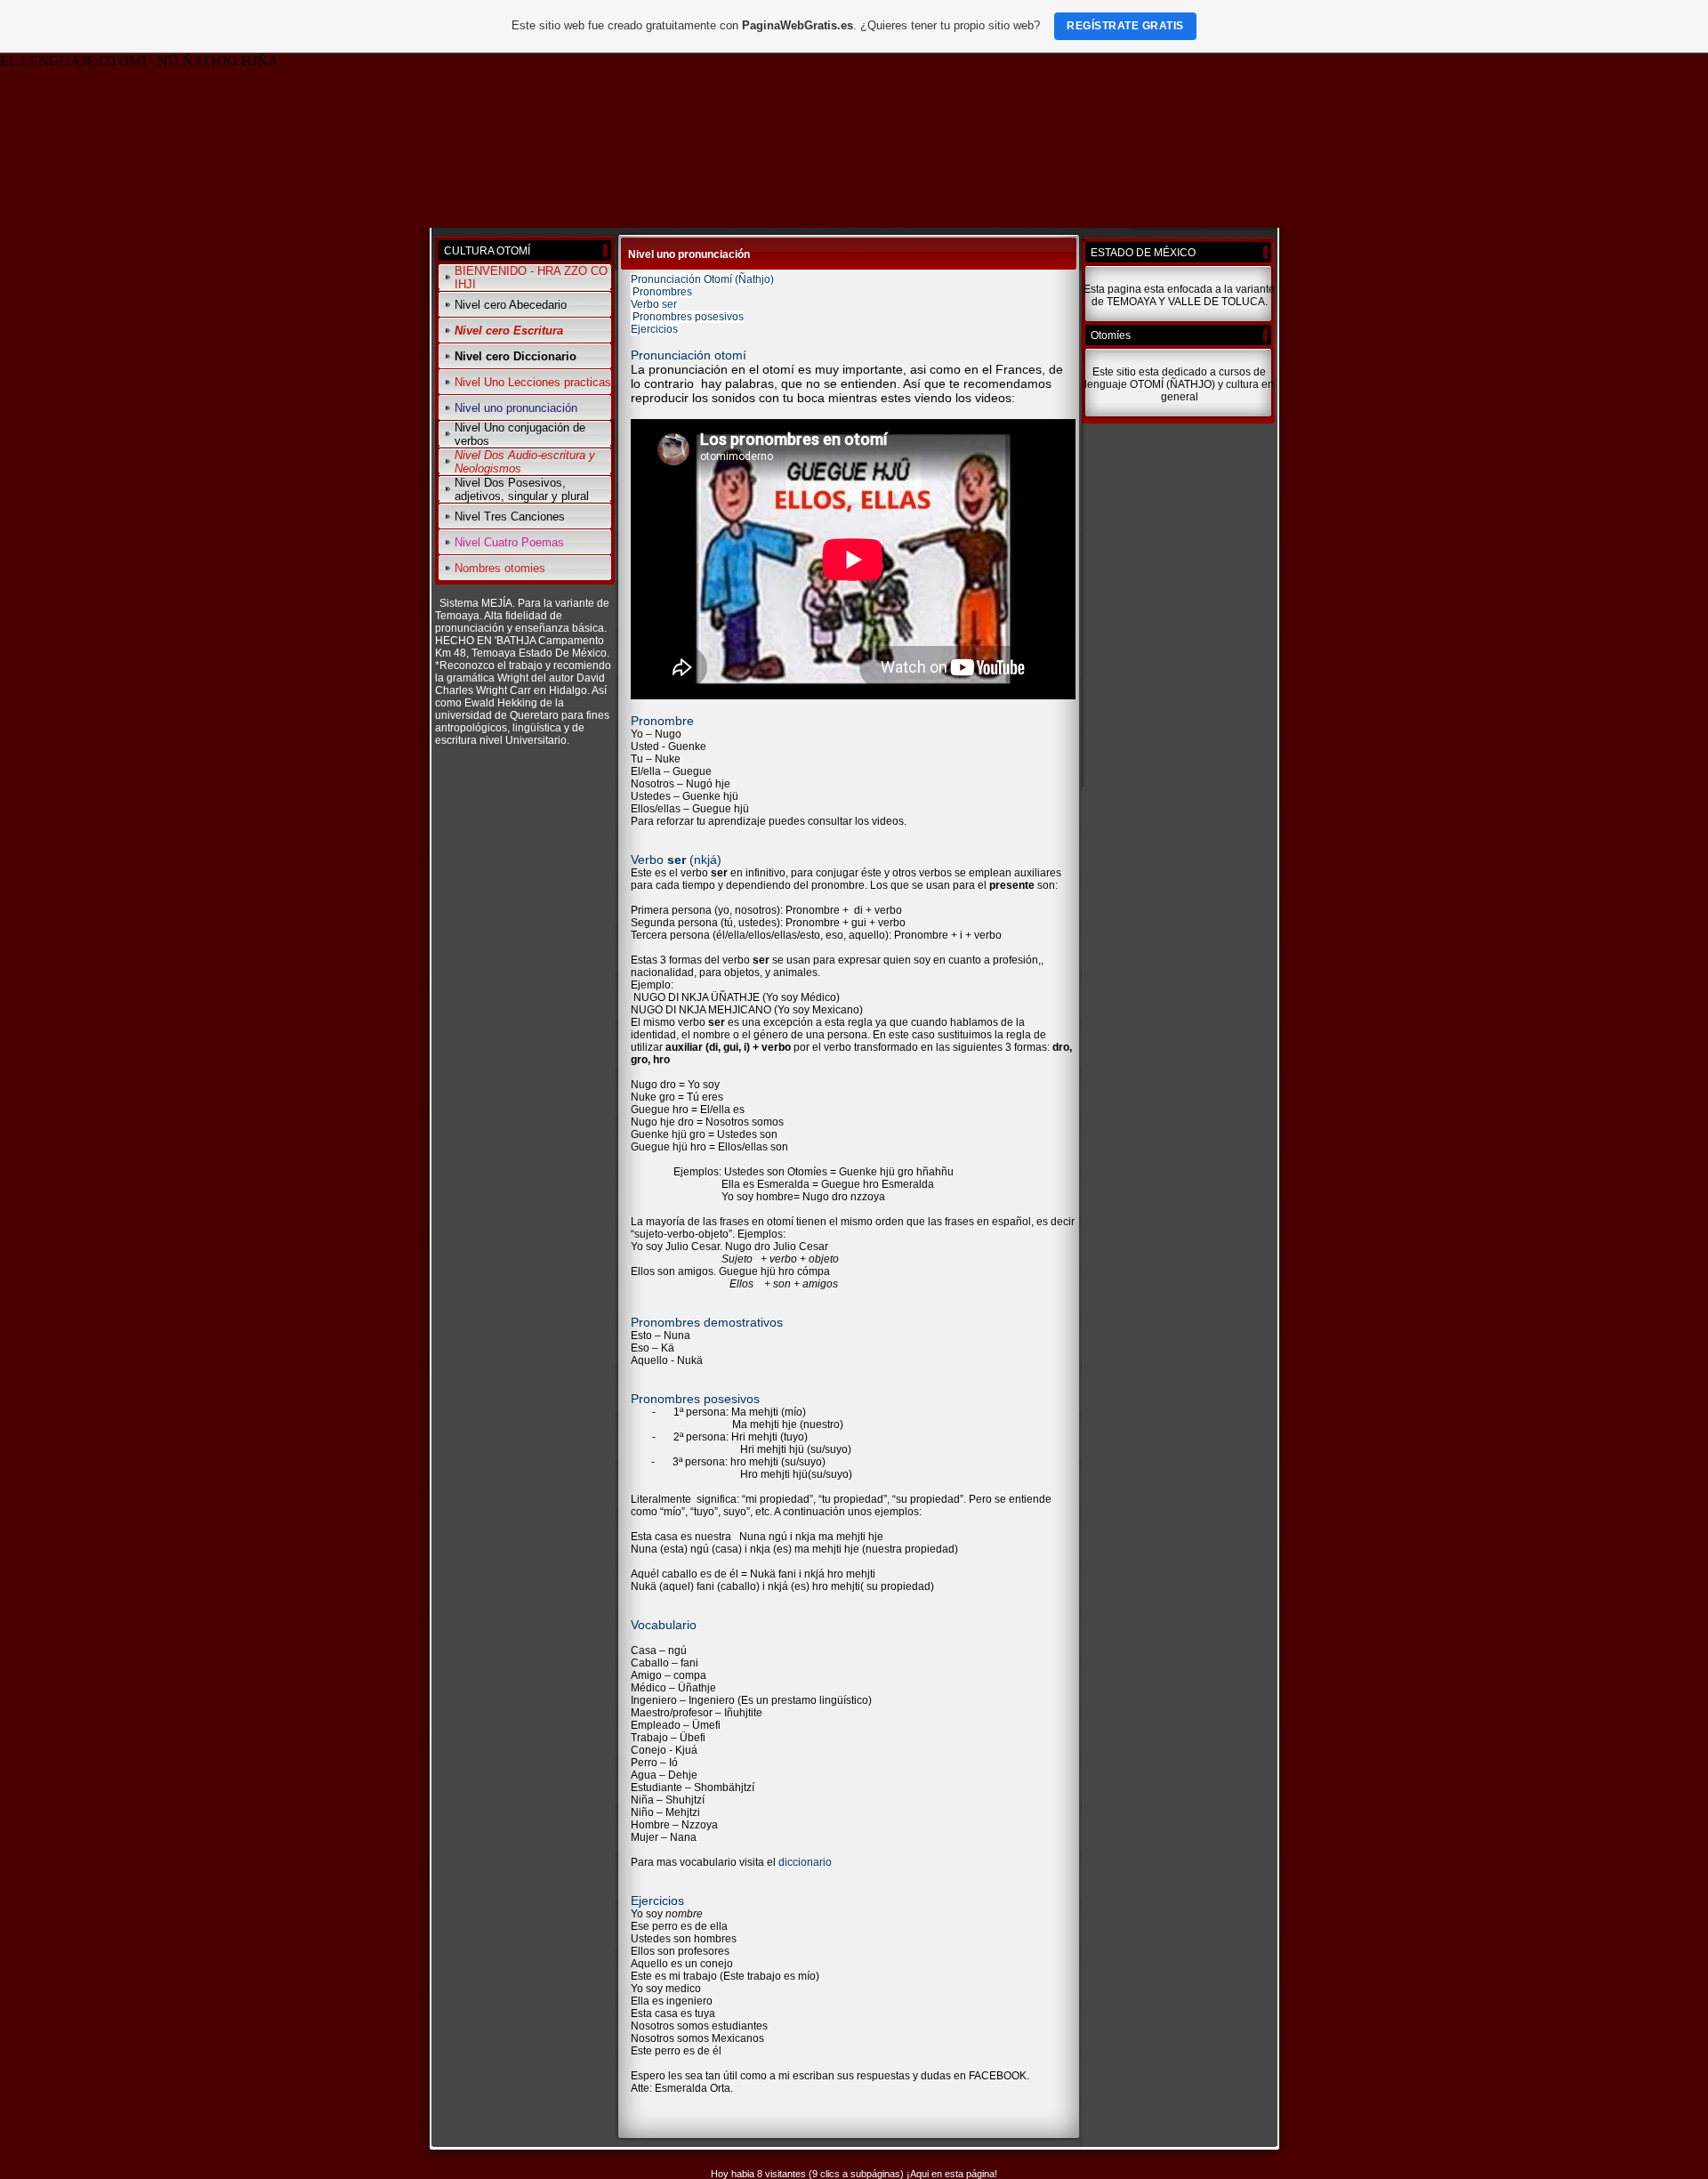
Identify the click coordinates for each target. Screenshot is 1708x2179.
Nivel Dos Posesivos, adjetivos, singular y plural (522, 489)
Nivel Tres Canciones (510, 517)
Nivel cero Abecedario (511, 305)
